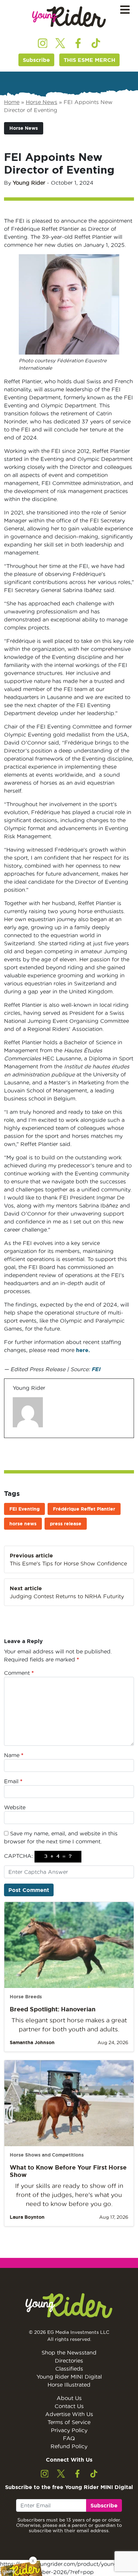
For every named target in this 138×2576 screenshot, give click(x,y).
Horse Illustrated (69, 2385)
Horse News (42, 102)
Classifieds (69, 2369)
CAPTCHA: (18, 1856)
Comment (19, 1673)
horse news (23, 1524)
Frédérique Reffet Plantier (84, 1509)
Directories (69, 2361)
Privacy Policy (69, 2430)
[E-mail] (17, 1438)
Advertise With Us (69, 2414)
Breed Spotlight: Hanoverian (53, 2009)
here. (82, 1350)
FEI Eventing (24, 1509)
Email (13, 1781)
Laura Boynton (27, 2217)
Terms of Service (69, 2422)
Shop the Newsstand (69, 2353)
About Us (69, 2398)
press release (66, 1524)
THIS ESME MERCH (89, 60)
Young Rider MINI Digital (69, 2377)
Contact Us (69, 2406)
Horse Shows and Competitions (47, 2155)
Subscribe (36, 60)
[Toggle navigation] (125, 10)
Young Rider (29, 183)
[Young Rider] (69, 17)
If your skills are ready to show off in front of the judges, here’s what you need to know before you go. (69, 2195)
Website (15, 1807)
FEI (96, 1369)
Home (12, 102)
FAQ (69, 2438)
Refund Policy (69, 2446)
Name (14, 1755)
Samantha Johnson (32, 2042)
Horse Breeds (26, 1997)
